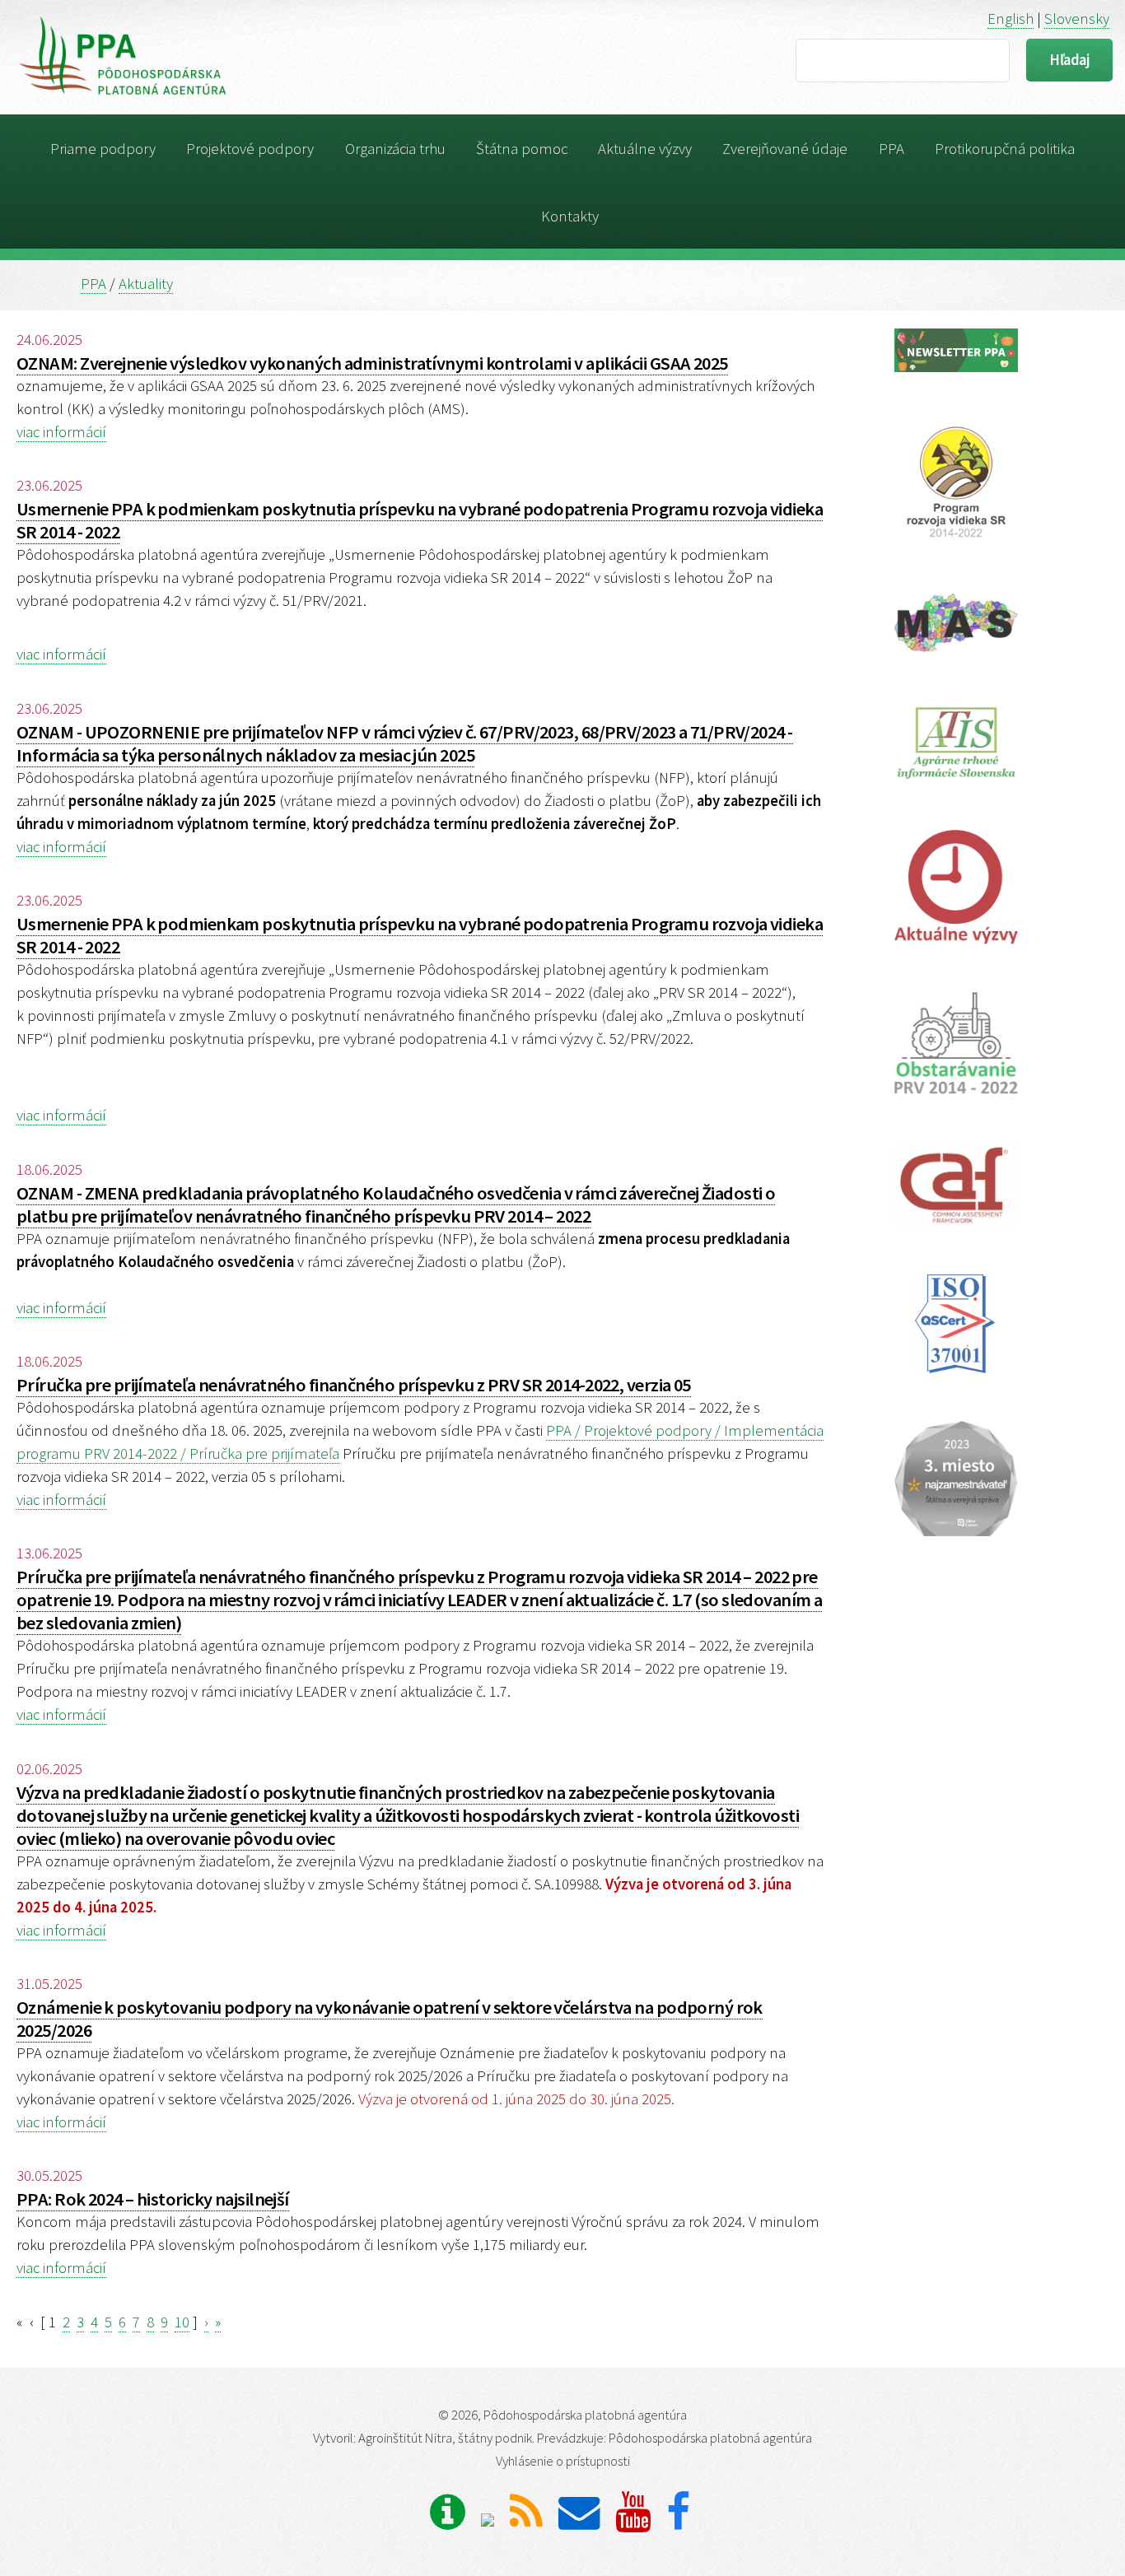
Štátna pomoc (522, 149)
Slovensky (1077, 19)
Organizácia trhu (395, 149)
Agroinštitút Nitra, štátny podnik (445, 2438)
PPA (892, 149)
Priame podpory (103, 149)
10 (182, 2322)
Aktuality (146, 284)
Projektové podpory (250, 149)
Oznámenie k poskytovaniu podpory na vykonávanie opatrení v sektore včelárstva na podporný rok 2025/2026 (390, 2019)
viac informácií (61, 432)
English (1011, 19)
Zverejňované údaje (785, 149)
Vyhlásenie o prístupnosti (563, 2461)
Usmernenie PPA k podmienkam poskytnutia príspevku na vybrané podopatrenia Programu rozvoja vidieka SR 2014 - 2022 (420, 520)
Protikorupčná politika (1005, 149)
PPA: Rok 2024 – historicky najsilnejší (153, 2199)
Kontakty (570, 216)
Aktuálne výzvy (645, 149)
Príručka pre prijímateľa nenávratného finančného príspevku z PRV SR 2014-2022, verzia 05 (354, 1385)
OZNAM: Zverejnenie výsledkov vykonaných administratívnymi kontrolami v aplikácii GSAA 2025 (372, 363)
